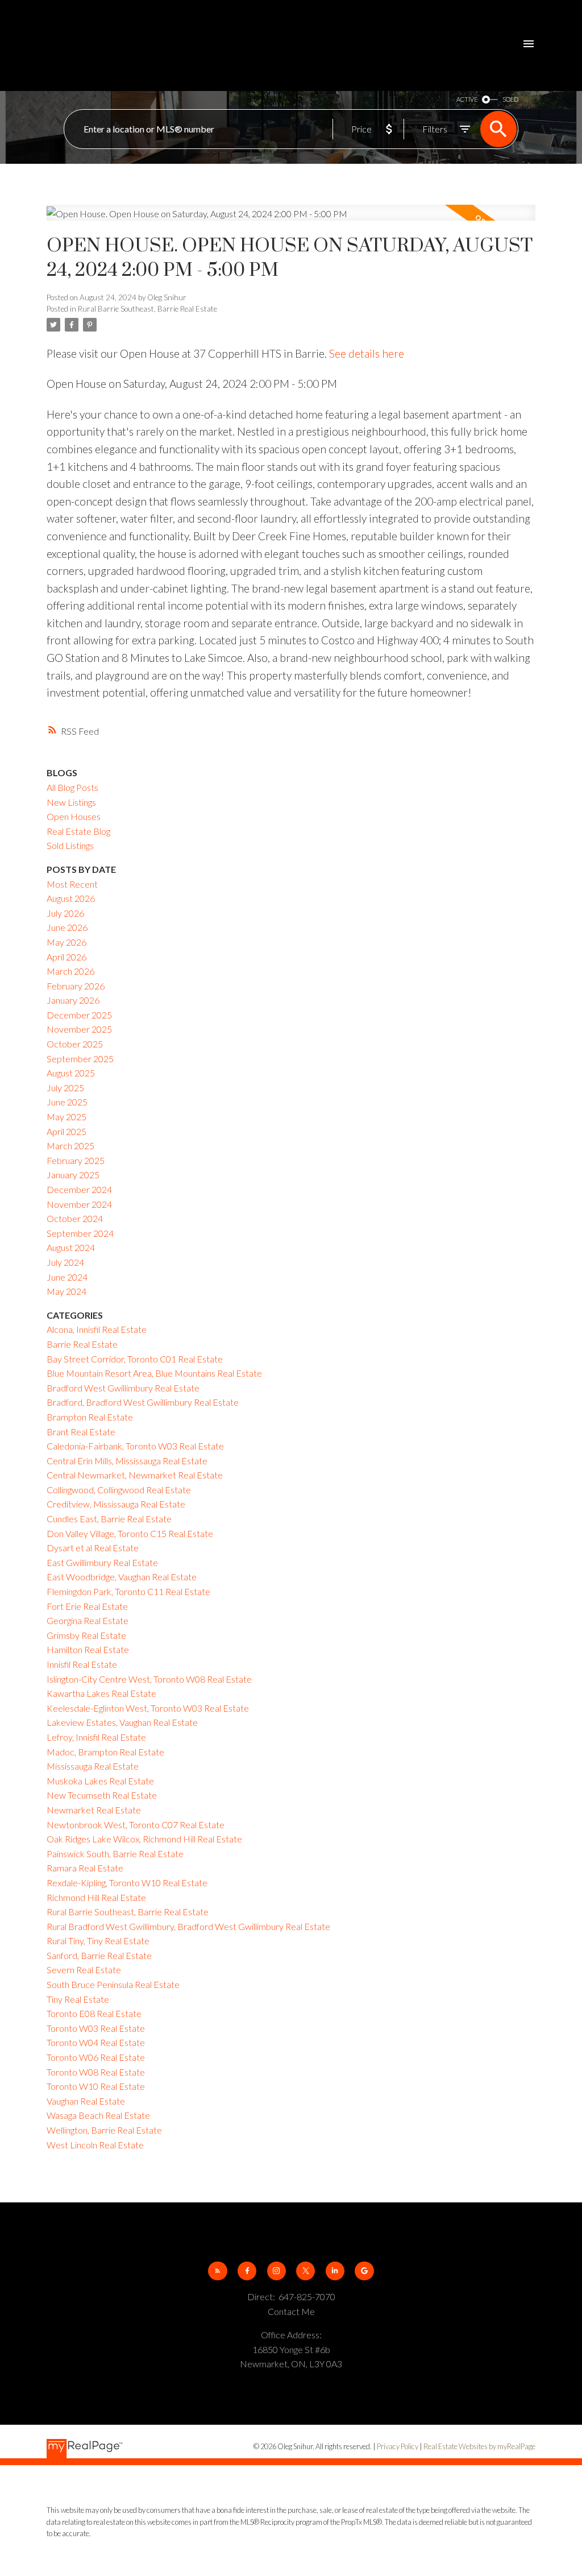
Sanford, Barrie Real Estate (99, 1955)
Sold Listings (70, 845)
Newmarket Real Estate (94, 1810)
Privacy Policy (398, 2446)
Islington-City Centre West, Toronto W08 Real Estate (149, 1679)
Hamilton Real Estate (88, 1649)
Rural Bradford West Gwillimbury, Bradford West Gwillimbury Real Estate (188, 1926)
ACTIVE (467, 99)
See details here (367, 353)
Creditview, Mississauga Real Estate (116, 1504)
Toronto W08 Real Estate (96, 2072)
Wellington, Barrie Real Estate (104, 2130)
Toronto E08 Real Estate (94, 2013)
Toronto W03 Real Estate (96, 2028)
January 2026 (73, 1000)
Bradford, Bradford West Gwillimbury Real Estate (143, 1402)
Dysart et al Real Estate (93, 1548)
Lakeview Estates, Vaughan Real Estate (122, 1722)
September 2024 (80, 1233)
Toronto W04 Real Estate (96, 2042)
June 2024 (67, 1277)
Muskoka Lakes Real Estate (100, 1781)
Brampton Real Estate (90, 1417)
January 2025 (73, 1175)
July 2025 (65, 1088)
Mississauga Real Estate (93, 1766)
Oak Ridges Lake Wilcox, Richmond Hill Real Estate (144, 1839)
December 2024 (79, 1189)
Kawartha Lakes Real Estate (101, 1693)
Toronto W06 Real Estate (96, 2057)
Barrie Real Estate (82, 1344)
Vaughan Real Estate (86, 2101)
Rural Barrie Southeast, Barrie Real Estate (147, 309)
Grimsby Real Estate (86, 1635)
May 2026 (66, 942)
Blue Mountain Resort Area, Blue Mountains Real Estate (154, 1373)
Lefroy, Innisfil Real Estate (96, 1737)
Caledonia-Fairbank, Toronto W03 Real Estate (135, 1446)
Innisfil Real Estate (82, 1664)
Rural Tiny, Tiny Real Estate (98, 1941)
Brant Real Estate (81, 1432)
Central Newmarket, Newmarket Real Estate (135, 1475)
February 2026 (76, 986)
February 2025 (76, 1160)
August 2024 (71, 1247)
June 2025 (67, 1102)
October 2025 (75, 1044)
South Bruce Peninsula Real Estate (113, 1984)
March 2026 (70, 971)
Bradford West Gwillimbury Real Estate (123, 1388)
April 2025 (66, 1131)
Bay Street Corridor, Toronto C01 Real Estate (135, 1359)
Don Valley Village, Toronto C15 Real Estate (130, 1533)
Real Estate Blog (78, 831)
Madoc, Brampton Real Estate (105, 1752)
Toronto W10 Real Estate (96, 2086)
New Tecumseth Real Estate (102, 1795)
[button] (217, 2271)
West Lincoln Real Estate (95, 2145)
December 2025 (79, 1015)
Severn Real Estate (84, 1970)
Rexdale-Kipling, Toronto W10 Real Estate (127, 1883)
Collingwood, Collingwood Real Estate (119, 1490)
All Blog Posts (72, 787)
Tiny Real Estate (78, 1999)
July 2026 (65, 913)
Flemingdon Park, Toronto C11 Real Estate (128, 1591)
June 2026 (67, 927)
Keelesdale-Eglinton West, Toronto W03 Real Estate (148, 1708)
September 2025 (80, 1059)
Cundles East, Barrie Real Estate (109, 1519)
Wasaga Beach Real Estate (98, 2115)
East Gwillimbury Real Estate (102, 1562)
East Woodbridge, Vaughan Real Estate (122, 1577)
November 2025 (79, 1029)
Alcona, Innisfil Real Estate (97, 1329)
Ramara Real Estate (85, 1868)
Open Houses (74, 816)
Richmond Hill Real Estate (96, 1897)
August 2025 (71, 1073)
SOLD (510, 99)
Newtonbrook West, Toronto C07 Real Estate (136, 1825)
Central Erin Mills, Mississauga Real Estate (127, 1461)
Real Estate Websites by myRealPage (479, 2446)
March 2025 (70, 1146)
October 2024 (75, 1218)
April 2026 (66, 957)
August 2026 (71, 898)
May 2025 (66, 1117)
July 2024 (65, 1262)
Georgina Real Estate (88, 1620)
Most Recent (72, 884)
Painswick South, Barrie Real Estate (115, 1854)
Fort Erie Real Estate (87, 1606)
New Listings (71, 802)
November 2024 (79, 1204)
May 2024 (66, 1291)
